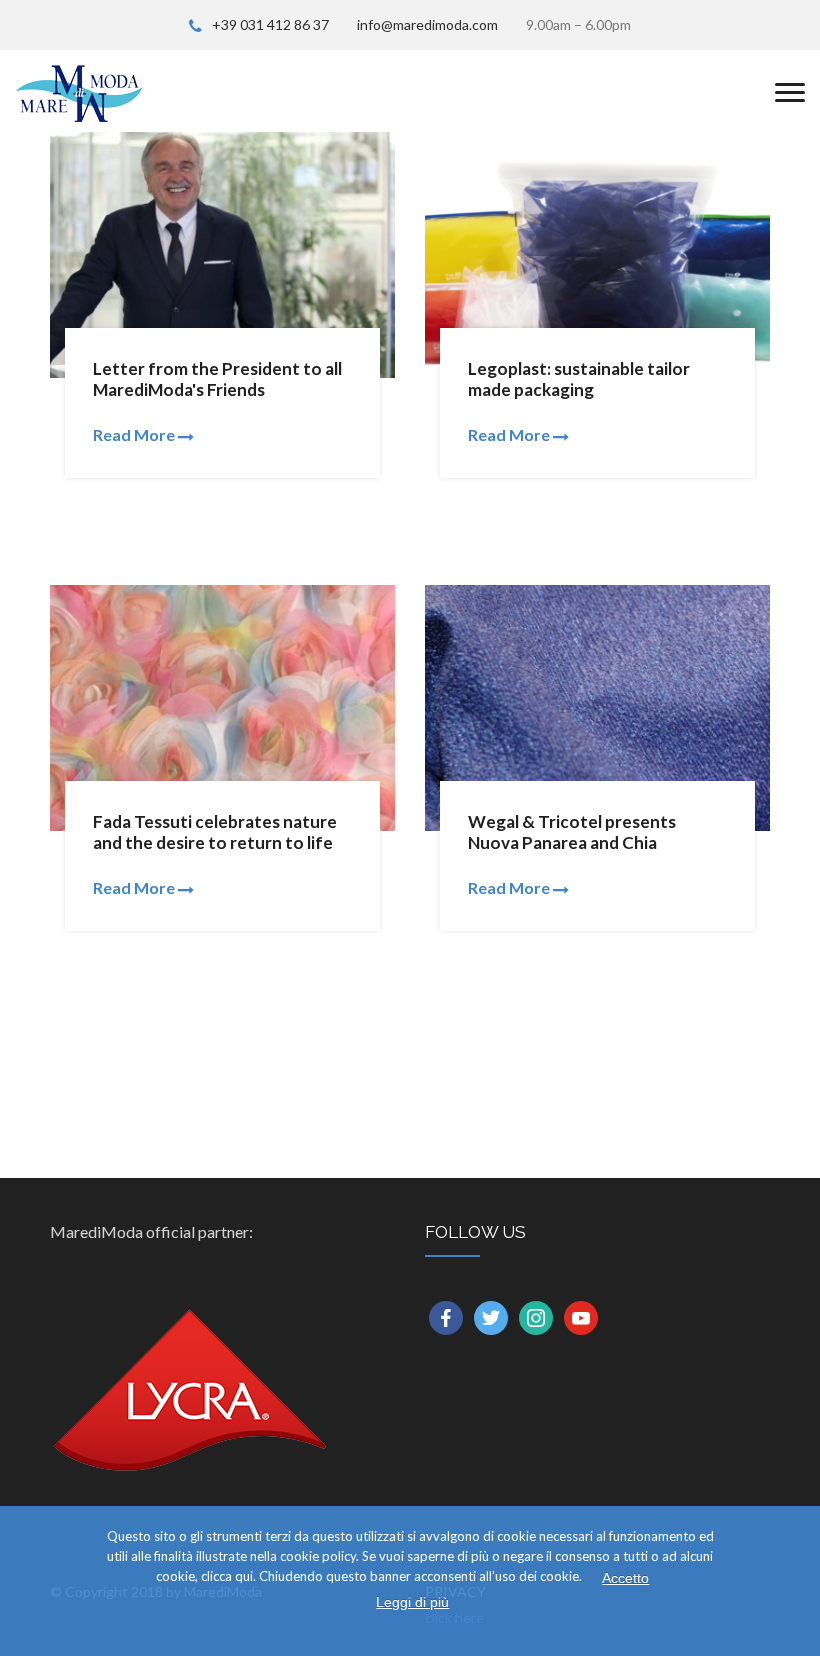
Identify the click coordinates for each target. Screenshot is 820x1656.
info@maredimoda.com (427, 24)
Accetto (625, 1578)
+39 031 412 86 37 (270, 24)
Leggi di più (412, 1602)
